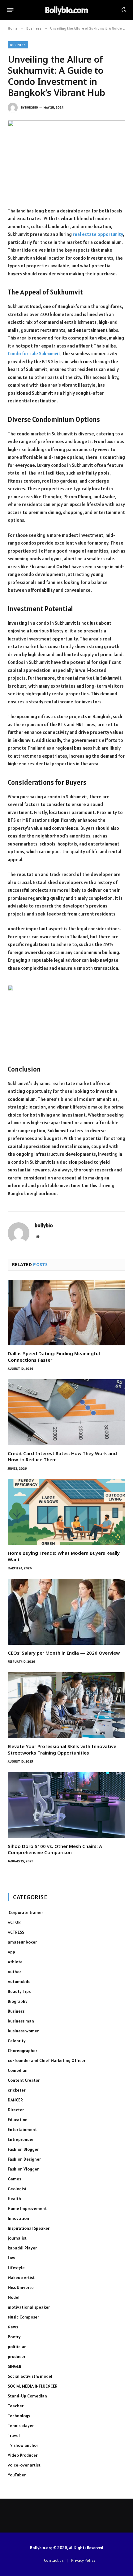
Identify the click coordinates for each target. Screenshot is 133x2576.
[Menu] (10, 10)
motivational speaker (29, 2307)
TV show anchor (23, 2445)
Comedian (18, 2070)
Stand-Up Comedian (27, 2396)
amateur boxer (22, 1942)
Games (14, 2179)
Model (14, 2297)
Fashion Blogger (23, 2149)
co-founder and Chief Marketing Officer (47, 2060)
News (13, 2327)
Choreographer (22, 2051)
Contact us (54, 2560)
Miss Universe (21, 2287)
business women (24, 2031)
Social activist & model (30, 2376)
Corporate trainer (25, 1912)
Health (14, 2199)
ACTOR (14, 1922)
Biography (18, 2001)
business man (21, 2021)
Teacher (16, 2406)
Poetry (14, 2337)
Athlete (15, 1962)
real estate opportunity (98, 234)
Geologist (17, 2189)
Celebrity (17, 2041)
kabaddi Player (22, 2248)
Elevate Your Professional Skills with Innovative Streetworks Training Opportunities (62, 1749)
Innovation (18, 2218)
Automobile (19, 1981)
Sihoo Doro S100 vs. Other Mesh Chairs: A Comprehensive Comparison (55, 1849)
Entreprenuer (21, 2139)
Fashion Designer (24, 2159)
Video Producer (23, 2455)
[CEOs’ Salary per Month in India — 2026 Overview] (66, 1612)
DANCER (15, 2100)
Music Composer (23, 2317)
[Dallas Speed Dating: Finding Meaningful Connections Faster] (66, 1313)
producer (17, 2356)
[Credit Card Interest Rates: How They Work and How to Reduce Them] (66, 1412)
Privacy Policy (83, 2560)
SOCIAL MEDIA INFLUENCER (33, 2386)
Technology (19, 2416)
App (11, 1952)
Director (16, 2110)
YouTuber (17, 2475)
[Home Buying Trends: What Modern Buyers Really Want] (66, 1512)
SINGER (15, 2366)
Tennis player (21, 2426)
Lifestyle (16, 2268)
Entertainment (22, 2130)
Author (14, 1972)
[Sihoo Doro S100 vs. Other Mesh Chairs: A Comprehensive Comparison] (66, 1805)
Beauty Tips (19, 1991)
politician (17, 2347)
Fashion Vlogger (23, 2169)
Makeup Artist (21, 2278)
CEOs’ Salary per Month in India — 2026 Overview (64, 1653)
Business (18, 45)
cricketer (17, 2090)
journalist (17, 2238)
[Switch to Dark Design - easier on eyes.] (123, 10)
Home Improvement (27, 2208)
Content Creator (24, 2080)
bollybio (32, 107)
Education (18, 2120)
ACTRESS (16, 1932)
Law (11, 2258)
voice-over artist (24, 2465)
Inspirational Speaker (29, 2228)
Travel (14, 2435)
